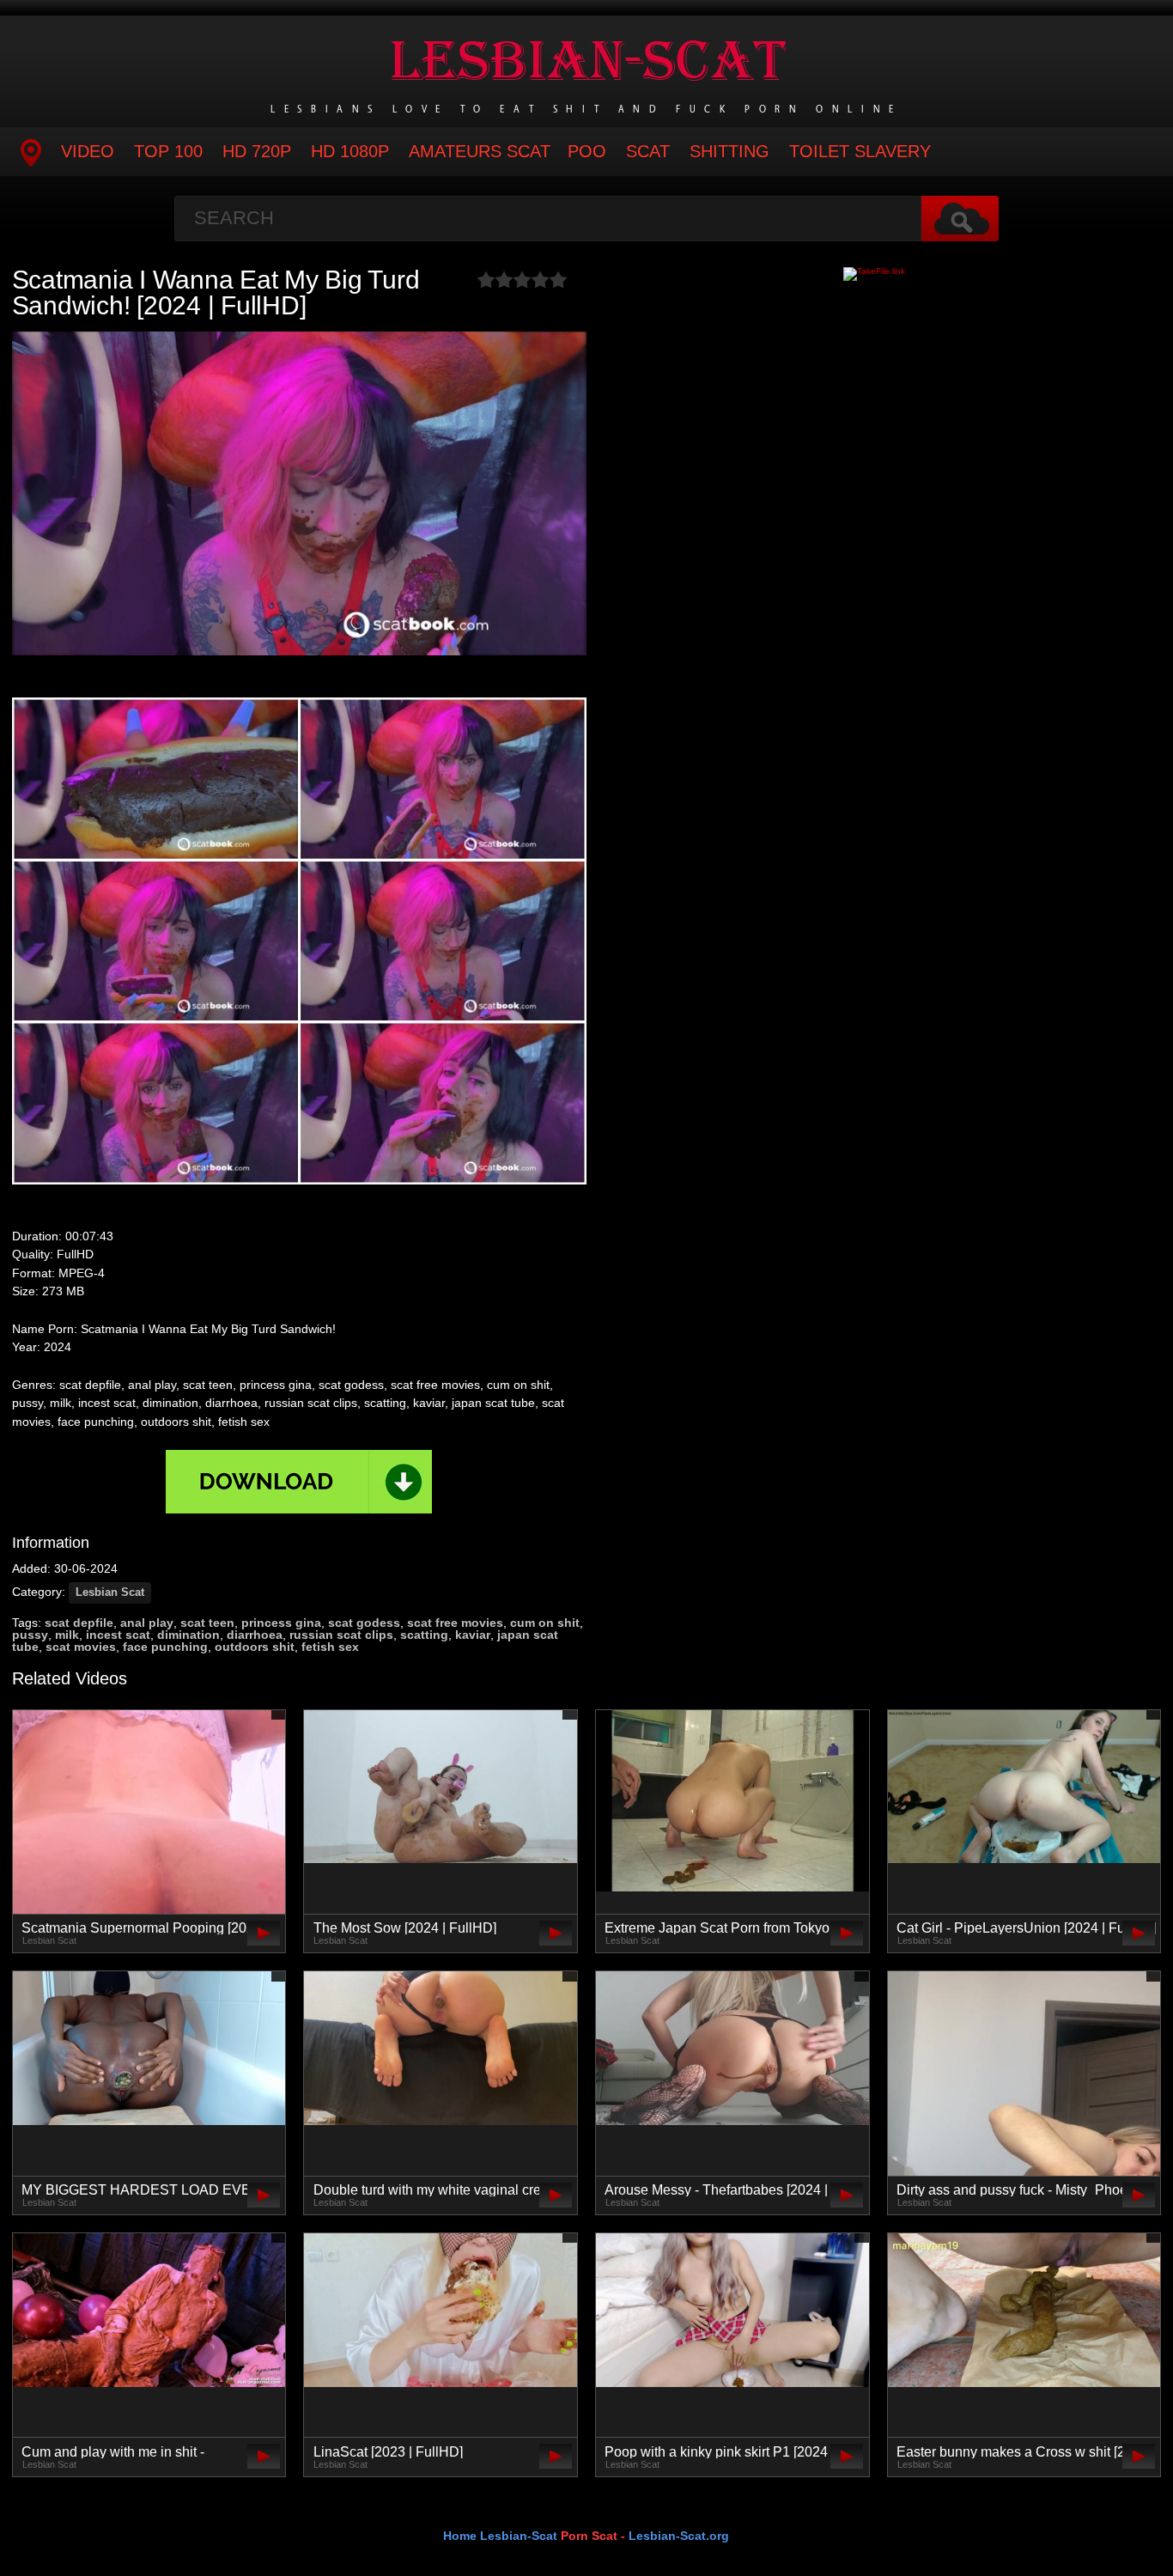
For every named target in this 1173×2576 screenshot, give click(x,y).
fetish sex (330, 1647)
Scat (648, 151)
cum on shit (545, 1623)
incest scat (118, 1635)
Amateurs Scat (480, 151)
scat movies (81, 1647)
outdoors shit (255, 1647)
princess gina (281, 1623)
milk (67, 1635)
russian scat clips (341, 1635)
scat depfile (79, 1623)
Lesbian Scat (110, 1592)
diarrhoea (255, 1635)
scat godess (364, 1623)
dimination (188, 1635)
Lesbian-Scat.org (679, 2536)
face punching (165, 1647)
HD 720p (257, 151)
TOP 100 (168, 151)
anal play (147, 1623)
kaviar (473, 1635)
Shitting (729, 151)
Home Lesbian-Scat (500, 2536)
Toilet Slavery (860, 151)
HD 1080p (350, 151)
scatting (424, 1635)
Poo (587, 151)
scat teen (207, 1623)
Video (88, 151)
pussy (30, 1635)
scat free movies (455, 1623)
